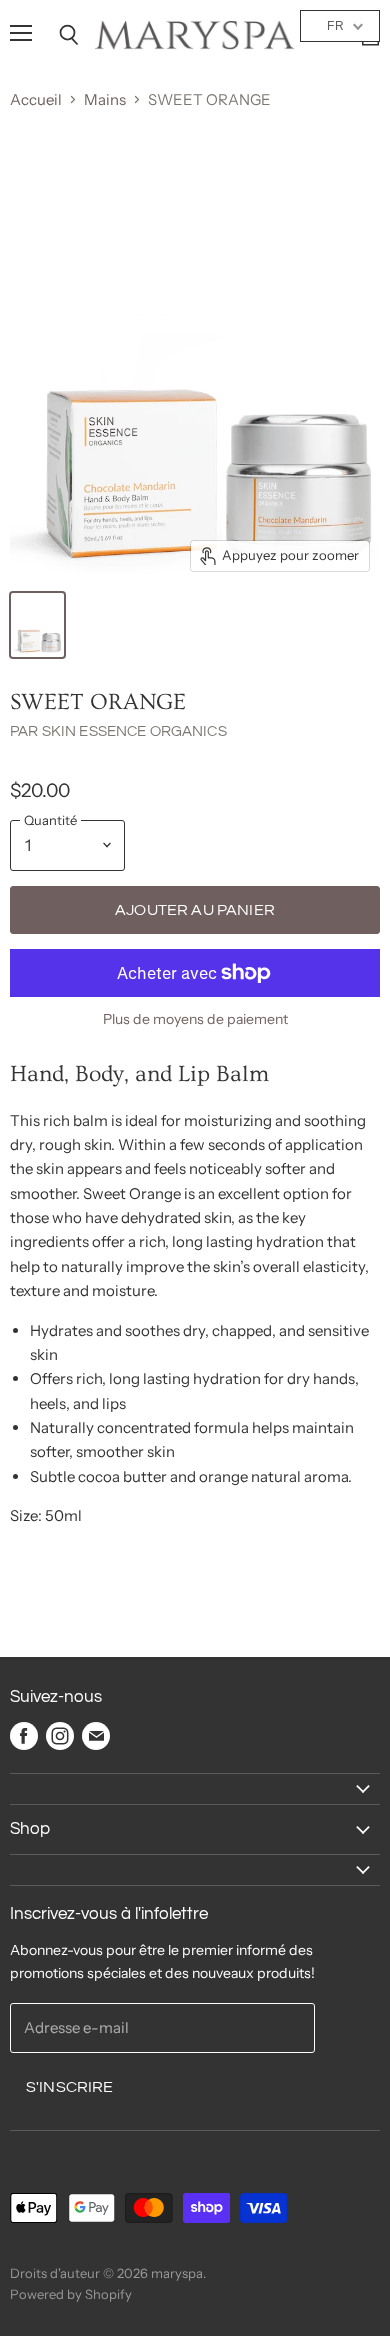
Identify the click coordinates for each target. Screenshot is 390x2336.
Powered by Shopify (71, 2294)
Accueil (36, 99)
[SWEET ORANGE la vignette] (37, 625)
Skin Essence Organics (134, 731)
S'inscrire (70, 2087)
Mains (105, 99)
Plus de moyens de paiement (195, 1019)
